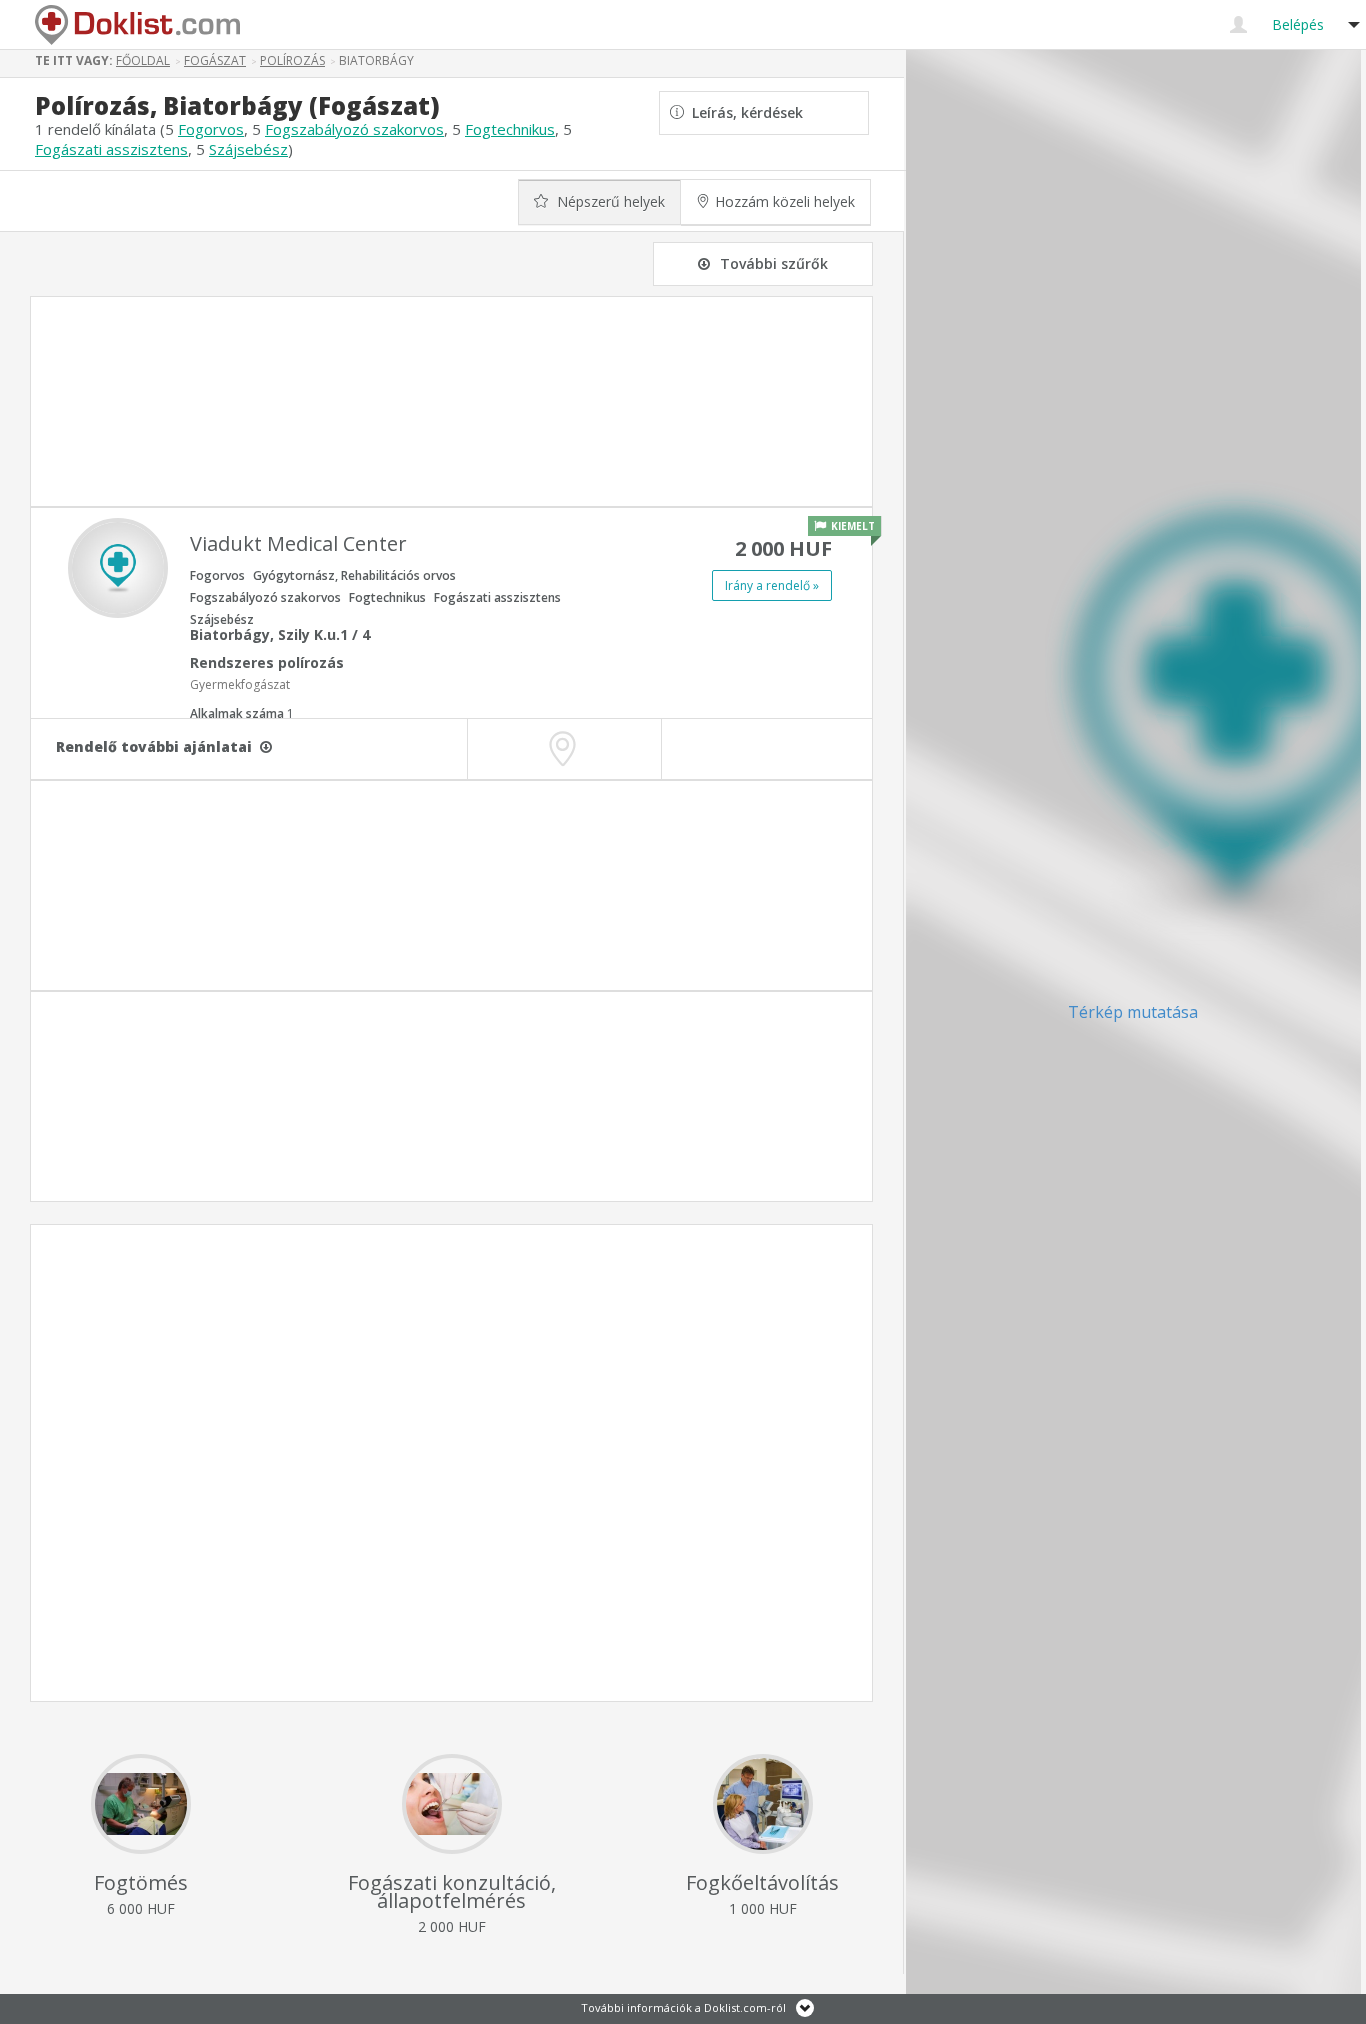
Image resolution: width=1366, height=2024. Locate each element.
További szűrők (774, 263)
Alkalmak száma (242, 713)
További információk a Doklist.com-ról (683, 2007)
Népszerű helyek (609, 201)
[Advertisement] (451, 401)
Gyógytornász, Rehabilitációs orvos (354, 575)
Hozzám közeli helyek (785, 201)
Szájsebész (248, 149)
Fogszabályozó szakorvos (354, 129)
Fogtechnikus (510, 129)
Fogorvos (211, 129)
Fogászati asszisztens (111, 149)
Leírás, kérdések (743, 112)
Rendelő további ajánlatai (158, 746)
